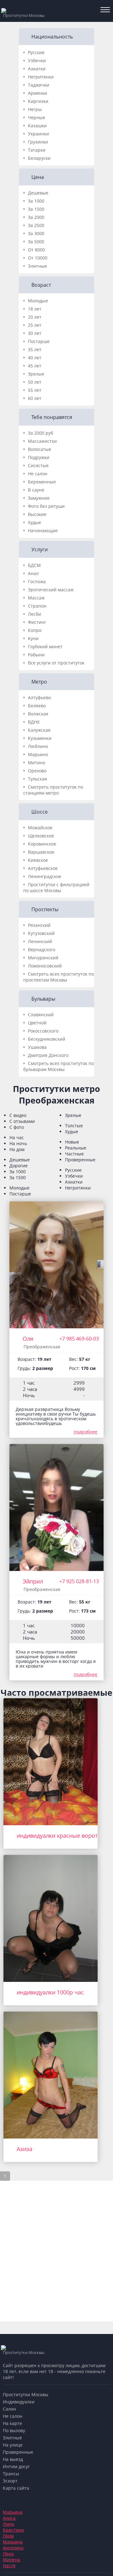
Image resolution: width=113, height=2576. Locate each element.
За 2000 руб (40, 433)
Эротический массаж (51, 590)
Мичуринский (43, 958)
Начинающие (43, 530)
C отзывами (22, 1121)
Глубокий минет (45, 647)
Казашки (37, 126)
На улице (13, 2445)
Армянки (38, 93)
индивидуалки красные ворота (59, 1836)
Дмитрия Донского (48, 1055)
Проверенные (80, 1160)
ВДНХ (34, 722)
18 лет (35, 309)
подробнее (86, 1432)
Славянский (41, 1015)
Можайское (40, 828)
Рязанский (39, 925)
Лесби (35, 614)
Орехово (37, 771)
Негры (35, 109)
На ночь (18, 1143)
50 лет (35, 382)
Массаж (36, 598)
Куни (33, 638)
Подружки (39, 457)
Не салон (38, 474)
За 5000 (36, 242)
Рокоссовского (43, 1031)
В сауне (36, 490)
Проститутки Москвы (26, 2394)
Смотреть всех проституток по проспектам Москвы (59, 977)
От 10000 (38, 258)
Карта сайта (16, 2488)
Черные (37, 117)
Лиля (8, 2536)
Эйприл (33, 1581)
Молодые (38, 301)
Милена (11, 2560)
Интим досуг (16, 2466)
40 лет (35, 358)
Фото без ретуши (46, 506)
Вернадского (42, 950)
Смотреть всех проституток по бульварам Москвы (59, 1066)
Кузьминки (40, 738)
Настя (9, 2566)
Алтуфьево (39, 697)
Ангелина (13, 2548)
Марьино (38, 754)
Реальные (76, 1148)
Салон (9, 2409)
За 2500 (36, 225)
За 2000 (36, 217)
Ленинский (40, 941)
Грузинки (38, 142)
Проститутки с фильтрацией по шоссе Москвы (56, 887)
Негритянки (41, 77)
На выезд (13, 2459)
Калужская (39, 730)
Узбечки (37, 61)
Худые (35, 522)
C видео (18, 1115)
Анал (33, 573)
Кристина (13, 2530)
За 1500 (36, 209)
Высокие (37, 514)
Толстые (74, 1126)
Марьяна (13, 2512)
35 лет (35, 349)
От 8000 (36, 250)
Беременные (42, 482)
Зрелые (36, 374)
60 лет (35, 398)
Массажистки (42, 441)
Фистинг (37, 622)
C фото (17, 1127)
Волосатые (40, 449)
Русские (36, 52)
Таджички (39, 85)
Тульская (38, 779)
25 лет (35, 325)
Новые (72, 1142)
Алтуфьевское (43, 868)
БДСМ (34, 565)
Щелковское (41, 836)
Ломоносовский (45, 966)
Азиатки (37, 69)
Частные (74, 1154)
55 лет (35, 390)
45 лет (35, 366)
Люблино (38, 746)
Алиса (9, 2518)
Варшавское (41, 852)
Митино (37, 763)
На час (17, 1137)
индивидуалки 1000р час (50, 1992)
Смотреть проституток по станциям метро (53, 790)
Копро (35, 630)
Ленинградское (45, 876)
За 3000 (36, 233)
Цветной (37, 1023)
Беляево (37, 706)
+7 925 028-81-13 (79, 1581)
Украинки (38, 134)
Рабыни (36, 655)
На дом (17, 1149)
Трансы (11, 2474)
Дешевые (38, 193)
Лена (8, 2554)
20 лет (35, 317)
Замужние (39, 498)
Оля (28, 1339)
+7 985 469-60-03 (79, 1339)
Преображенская (42, 1347)
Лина (8, 2524)
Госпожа (37, 581)
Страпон (37, 606)
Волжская (38, 714)
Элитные (38, 266)
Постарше (39, 341)
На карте (12, 2423)
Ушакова (37, 1047)
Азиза (24, 2149)
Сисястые (38, 465)
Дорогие (19, 1166)
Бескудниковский (47, 1039)
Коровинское (42, 844)
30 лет (35, 333)
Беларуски (39, 158)
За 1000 (36, 201)
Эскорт (10, 2481)
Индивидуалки (19, 2402)
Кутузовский (41, 933)
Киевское (38, 860)
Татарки (37, 150)
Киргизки (38, 101)
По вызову (14, 2430)
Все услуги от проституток (56, 663)
